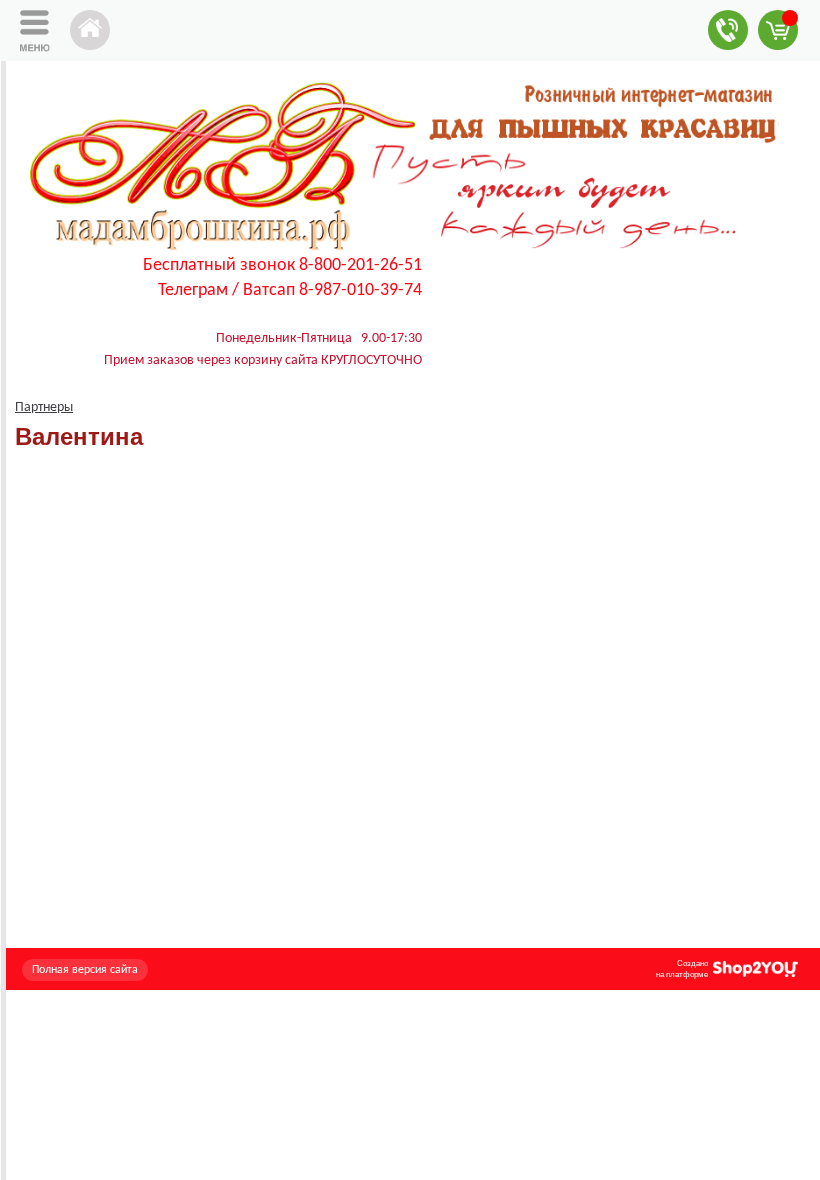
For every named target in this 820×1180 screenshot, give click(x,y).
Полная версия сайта (85, 970)
